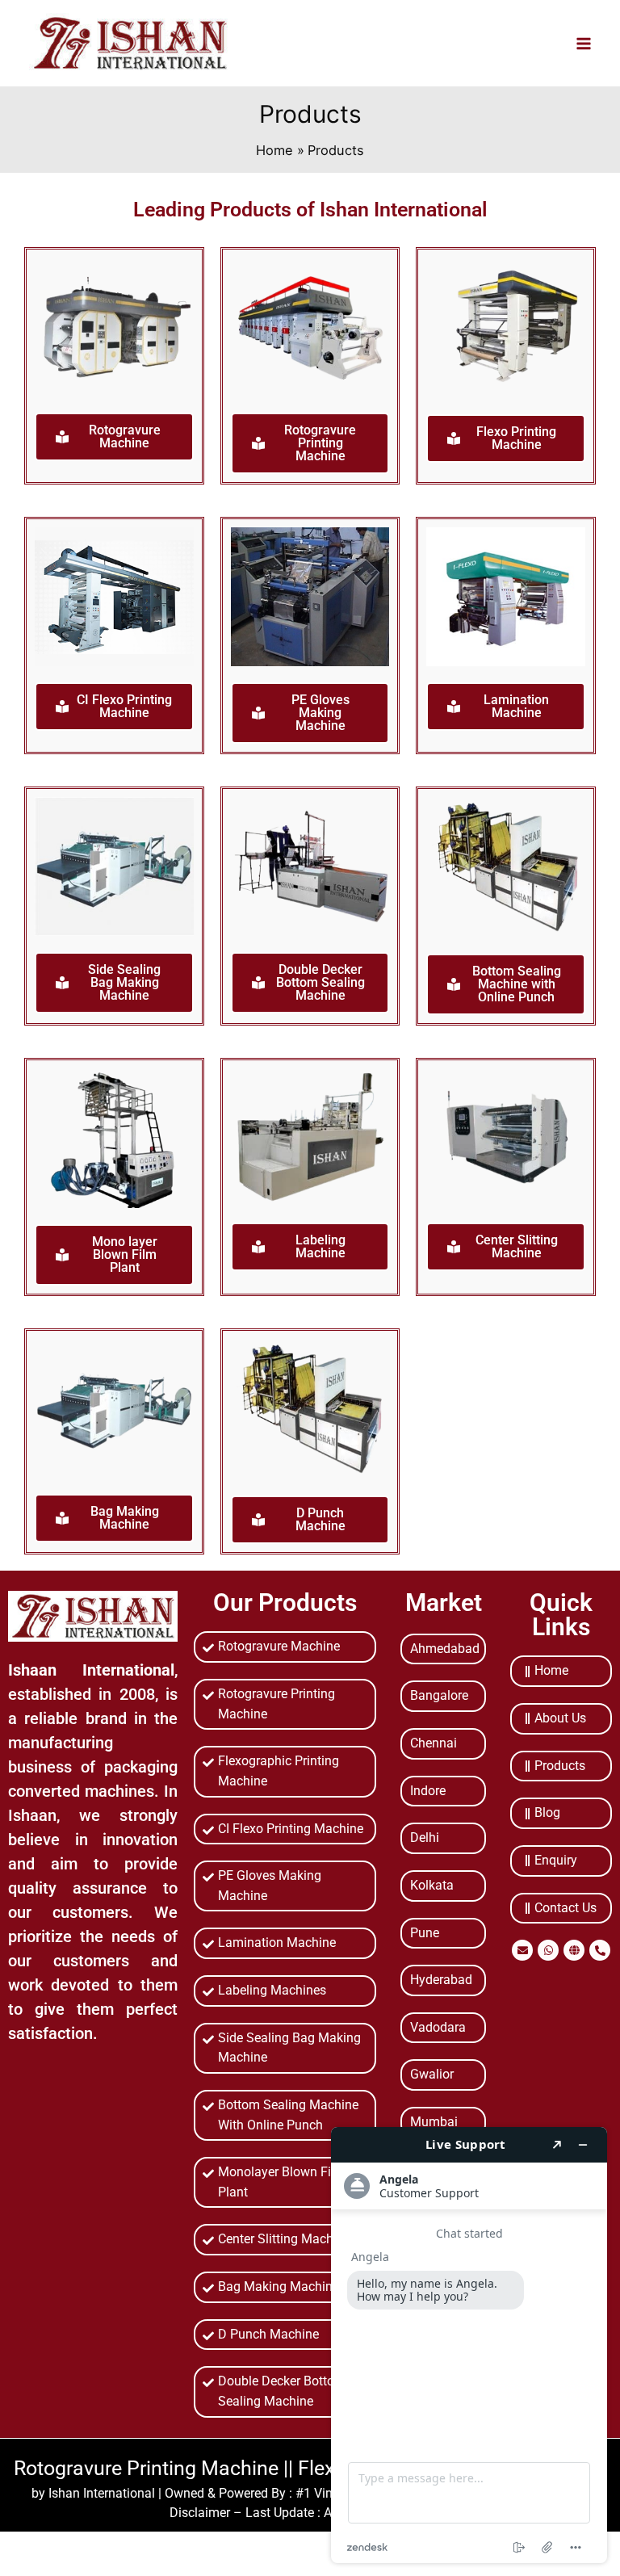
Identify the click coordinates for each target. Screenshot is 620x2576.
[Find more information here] (469, 2345)
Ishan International (102, 2493)
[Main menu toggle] (583, 43)
